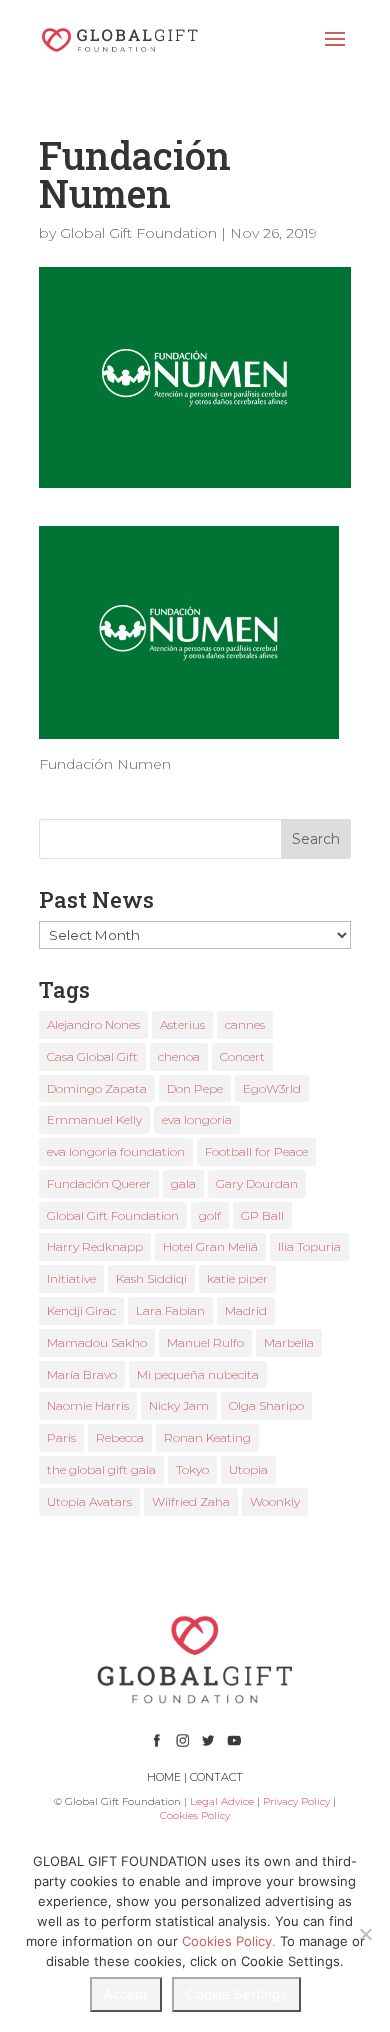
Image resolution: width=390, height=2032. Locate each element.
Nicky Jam (179, 1405)
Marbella (289, 1342)
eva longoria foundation (116, 1151)
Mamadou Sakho (97, 1342)
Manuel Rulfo (205, 1342)
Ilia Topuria (309, 1246)
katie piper (237, 1278)
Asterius (182, 1024)
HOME (164, 1777)
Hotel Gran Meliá (210, 1246)
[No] (365, 1934)
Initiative (71, 1278)
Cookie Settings (236, 1994)
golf (210, 1215)
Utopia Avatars (89, 1501)
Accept (126, 1994)
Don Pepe (195, 1088)
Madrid (246, 1310)
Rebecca (120, 1437)
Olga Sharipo (266, 1405)
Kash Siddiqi (151, 1278)
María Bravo (82, 1374)
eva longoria (197, 1119)
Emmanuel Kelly (94, 1119)
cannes (245, 1024)
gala (183, 1183)
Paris (61, 1437)
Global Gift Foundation (138, 233)
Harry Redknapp (95, 1246)
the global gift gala (101, 1469)
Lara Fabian (170, 1310)
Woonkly (275, 1501)
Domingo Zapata (97, 1088)
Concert (242, 1056)
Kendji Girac (81, 1310)
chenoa (179, 1056)
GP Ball (262, 1215)
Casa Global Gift (92, 1056)
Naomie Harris (88, 1405)
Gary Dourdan (257, 1183)
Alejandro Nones (93, 1024)
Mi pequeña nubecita (198, 1374)
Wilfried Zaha (191, 1501)
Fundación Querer (99, 1183)
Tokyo (192, 1469)
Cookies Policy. (229, 1941)
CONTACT (216, 1777)
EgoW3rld (272, 1088)
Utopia (248, 1469)
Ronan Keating (207, 1437)
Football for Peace (256, 1151)
